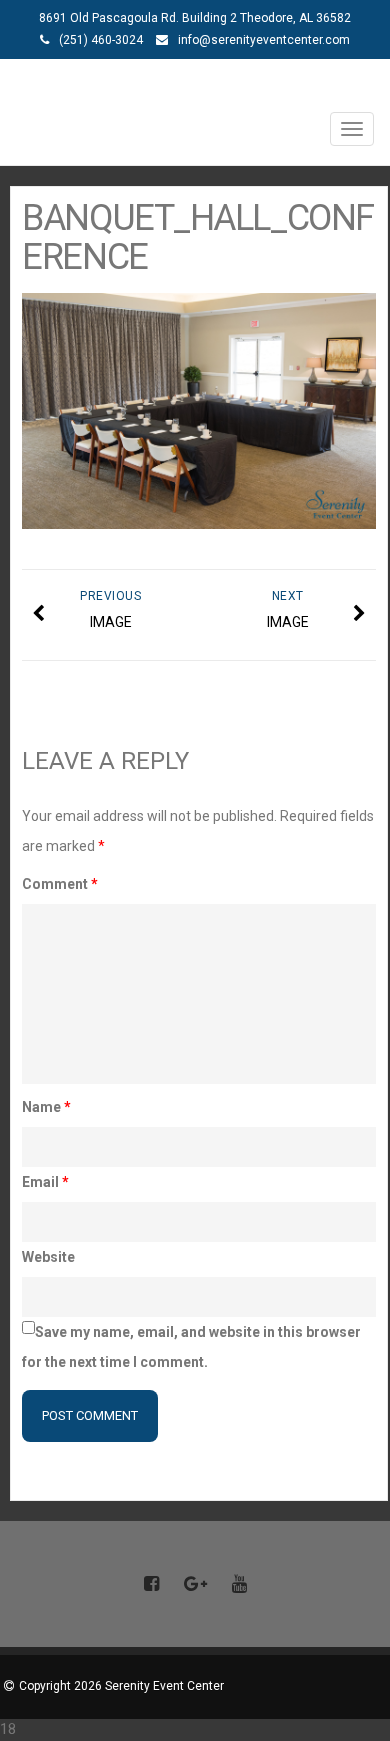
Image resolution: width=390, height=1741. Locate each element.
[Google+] (195, 1585)
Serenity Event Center (195, 87)
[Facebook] (151, 1585)
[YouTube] (239, 1585)
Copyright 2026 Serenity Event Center (121, 1686)
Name (46, 1107)
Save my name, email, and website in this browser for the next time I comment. (191, 1347)
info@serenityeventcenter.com (264, 40)
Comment (60, 884)
